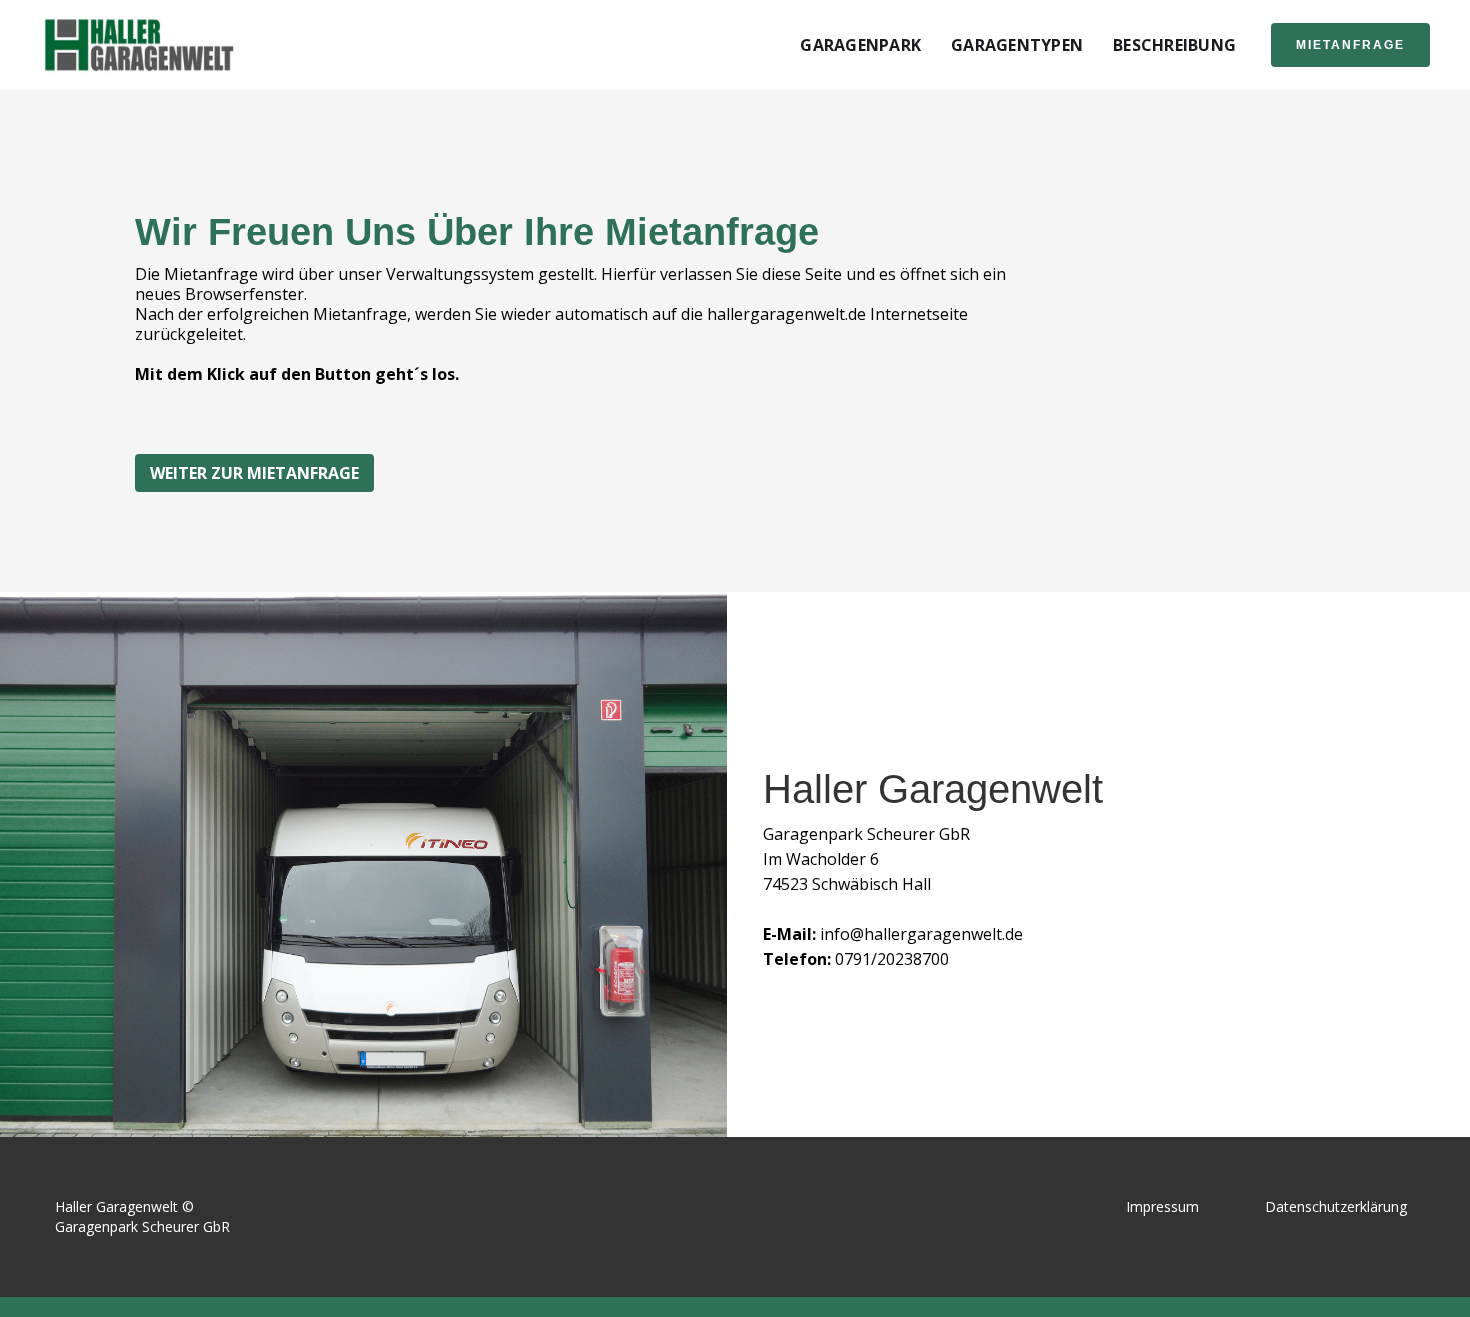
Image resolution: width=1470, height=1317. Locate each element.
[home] (140, 45)
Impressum (1162, 1206)
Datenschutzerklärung (1336, 1206)
